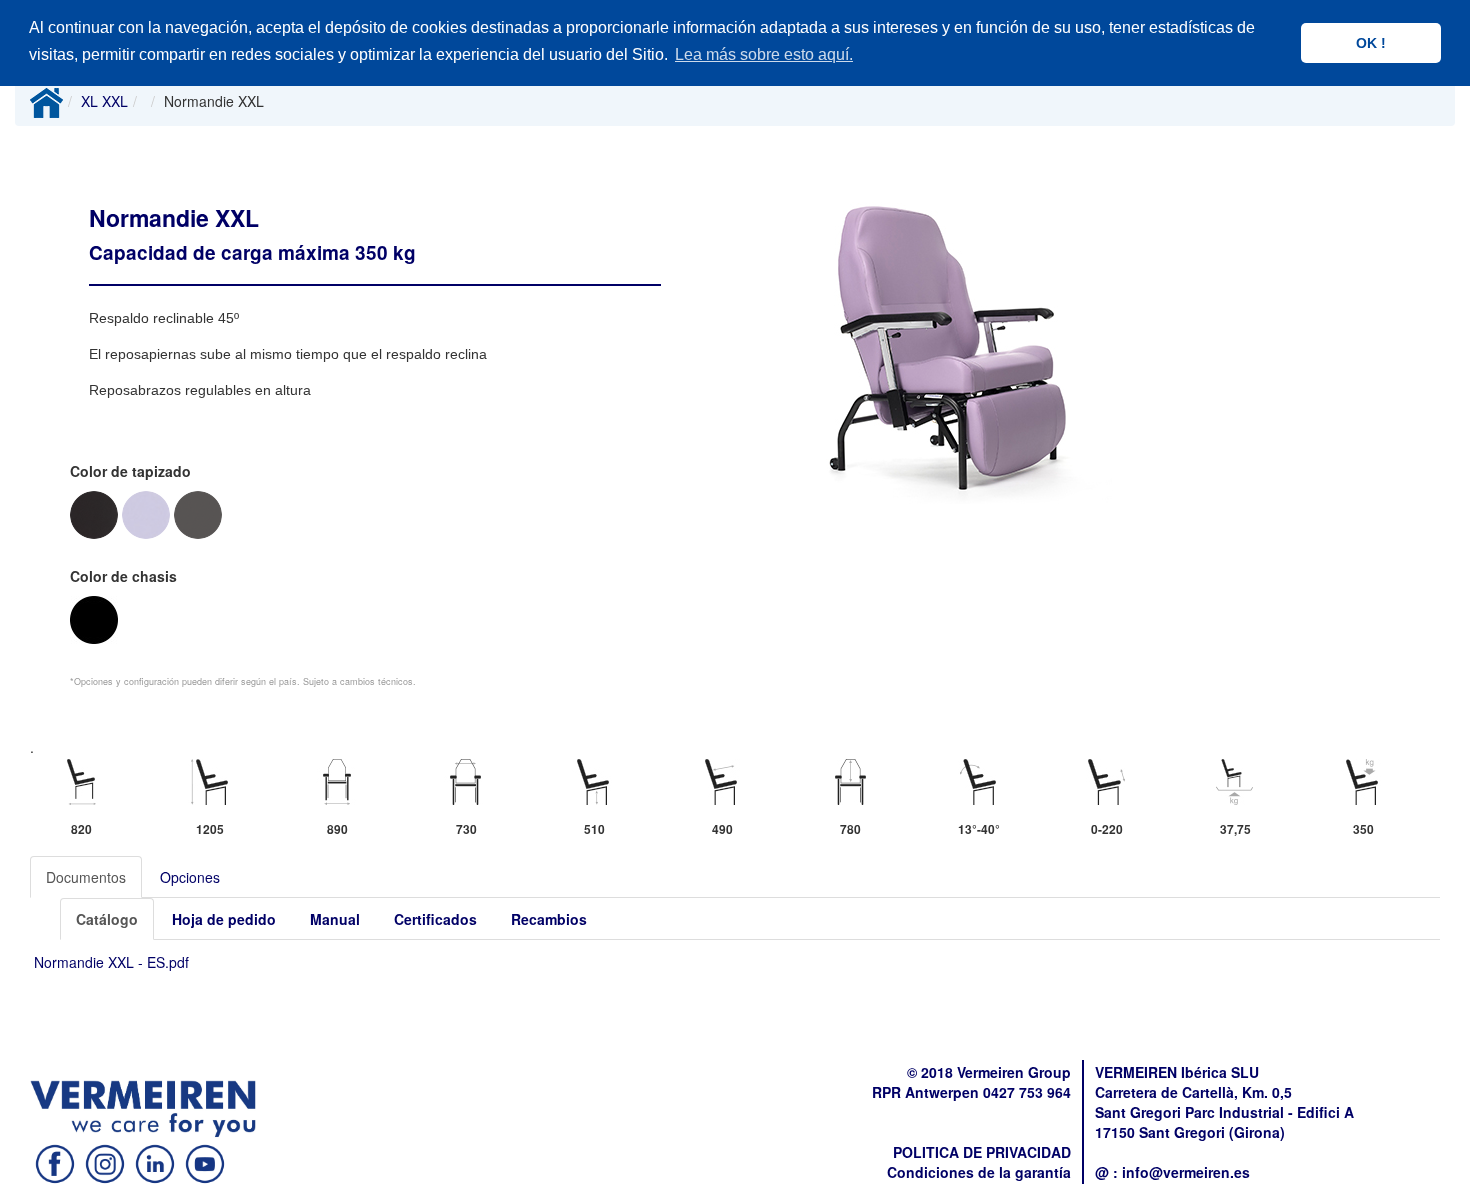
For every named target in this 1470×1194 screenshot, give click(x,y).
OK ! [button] (1371, 43)
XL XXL (104, 101)
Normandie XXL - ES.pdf (111, 962)
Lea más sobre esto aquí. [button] (764, 54)
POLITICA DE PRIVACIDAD (982, 1152)
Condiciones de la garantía (979, 1172)
